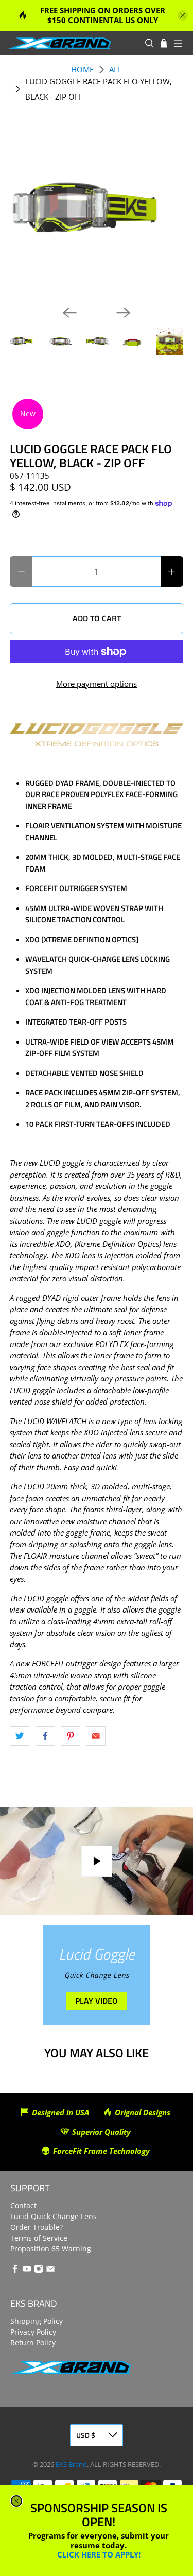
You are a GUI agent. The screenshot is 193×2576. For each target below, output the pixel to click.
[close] (16, 2501)
